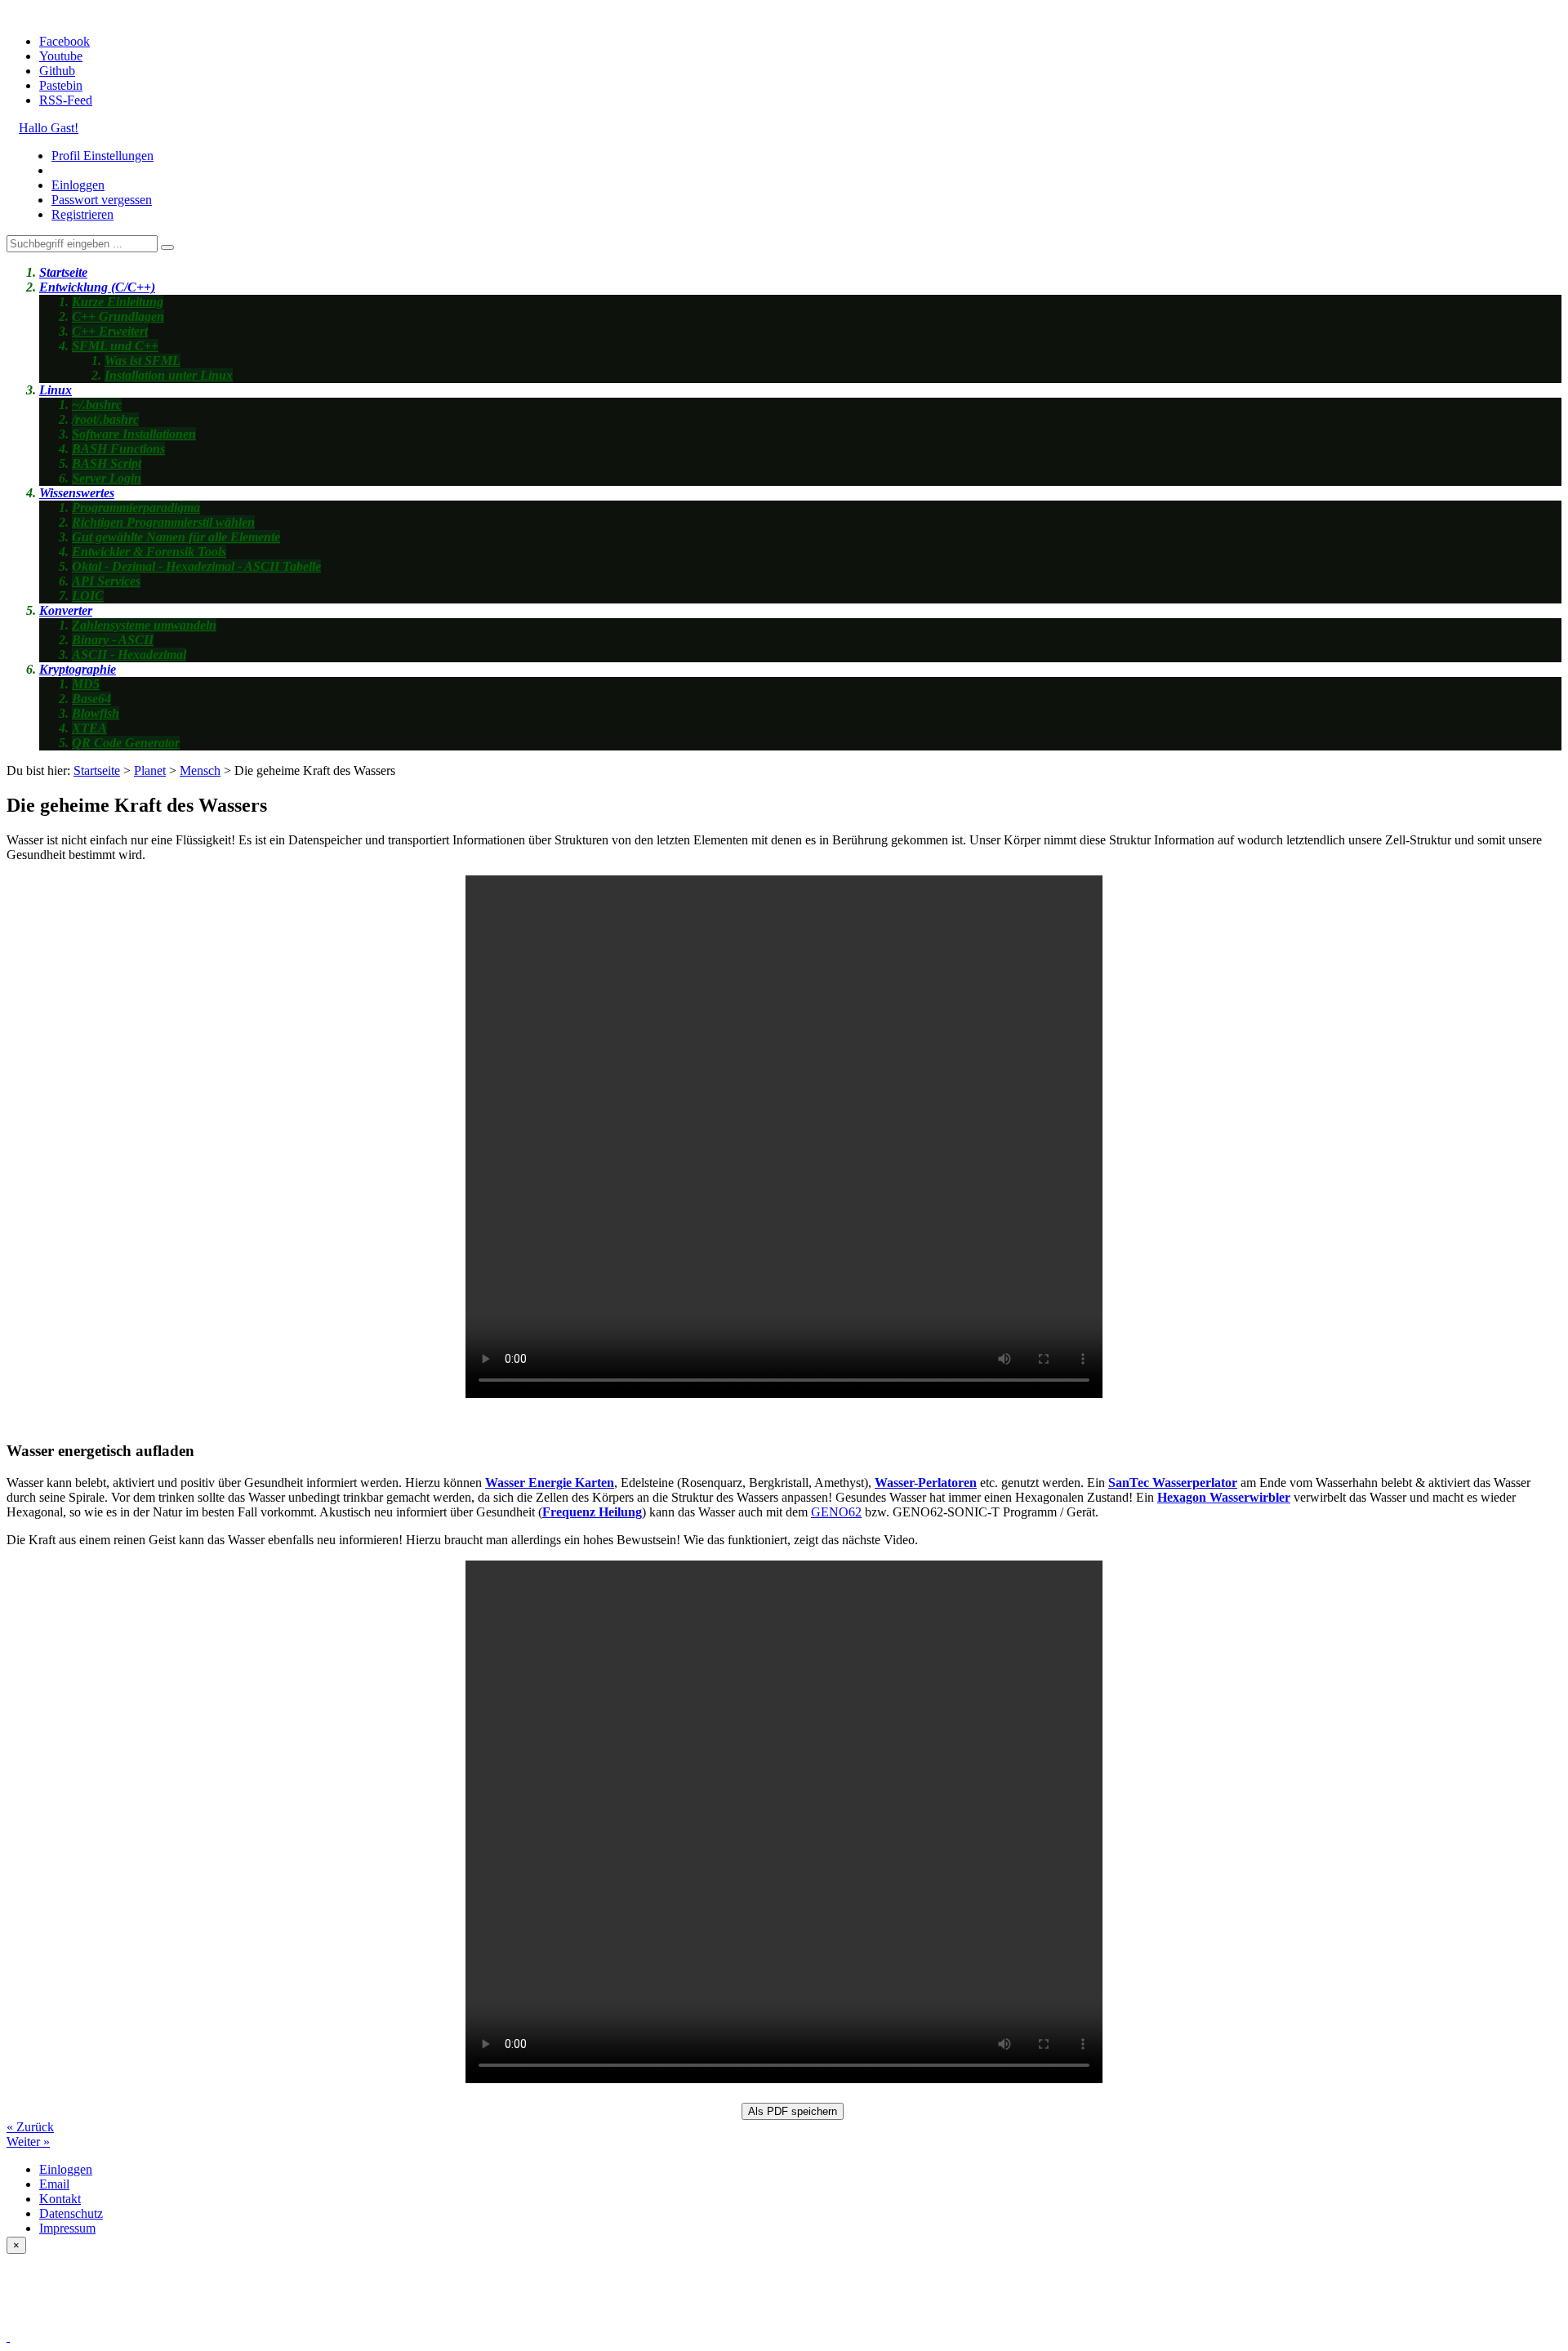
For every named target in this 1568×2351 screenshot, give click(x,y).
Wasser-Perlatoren (926, 1483)
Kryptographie (78, 669)
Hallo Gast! (49, 128)
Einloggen (78, 185)
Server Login (107, 478)
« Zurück (30, 2127)
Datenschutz (71, 2213)
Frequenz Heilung (592, 1512)
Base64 (91, 699)
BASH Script (107, 463)
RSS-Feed (66, 100)
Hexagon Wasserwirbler (1224, 1497)
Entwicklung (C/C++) (97, 287)
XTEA (89, 728)
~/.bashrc (97, 405)
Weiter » (28, 2142)
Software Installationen (134, 434)
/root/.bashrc (105, 419)
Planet (150, 770)
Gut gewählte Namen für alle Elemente (176, 537)
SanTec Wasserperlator (1173, 1483)
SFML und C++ (115, 346)
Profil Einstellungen (102, 156)
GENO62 (836, 1512)
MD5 (86, 684)
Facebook (65, 41)
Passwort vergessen (102, 200)
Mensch (200, 770)
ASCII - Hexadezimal (129, 655)
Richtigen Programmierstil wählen (163, 522)
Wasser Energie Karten (550, 1483)
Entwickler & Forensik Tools (149, 552)
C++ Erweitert (110, 331)
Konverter (66, 610)
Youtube (61, 56)
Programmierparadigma (136, 508)
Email (54, 2184)
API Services (106, 581)
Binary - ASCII (113, 640)
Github (57, 71)
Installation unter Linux (169, 375)
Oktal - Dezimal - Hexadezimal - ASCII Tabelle (196, 566)
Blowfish (96, 713)
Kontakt (60, 2199)
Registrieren (82, 214)
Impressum (67, 2228)
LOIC (88, 596)
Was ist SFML (143, 361)
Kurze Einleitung (118, 302)
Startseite (63, 272)
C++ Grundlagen (118, 316)
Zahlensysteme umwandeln (144, 625)
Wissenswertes (77, 493)
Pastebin (61, 85)
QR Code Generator (126, 743)
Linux (56, 390)
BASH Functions (118, 449)
